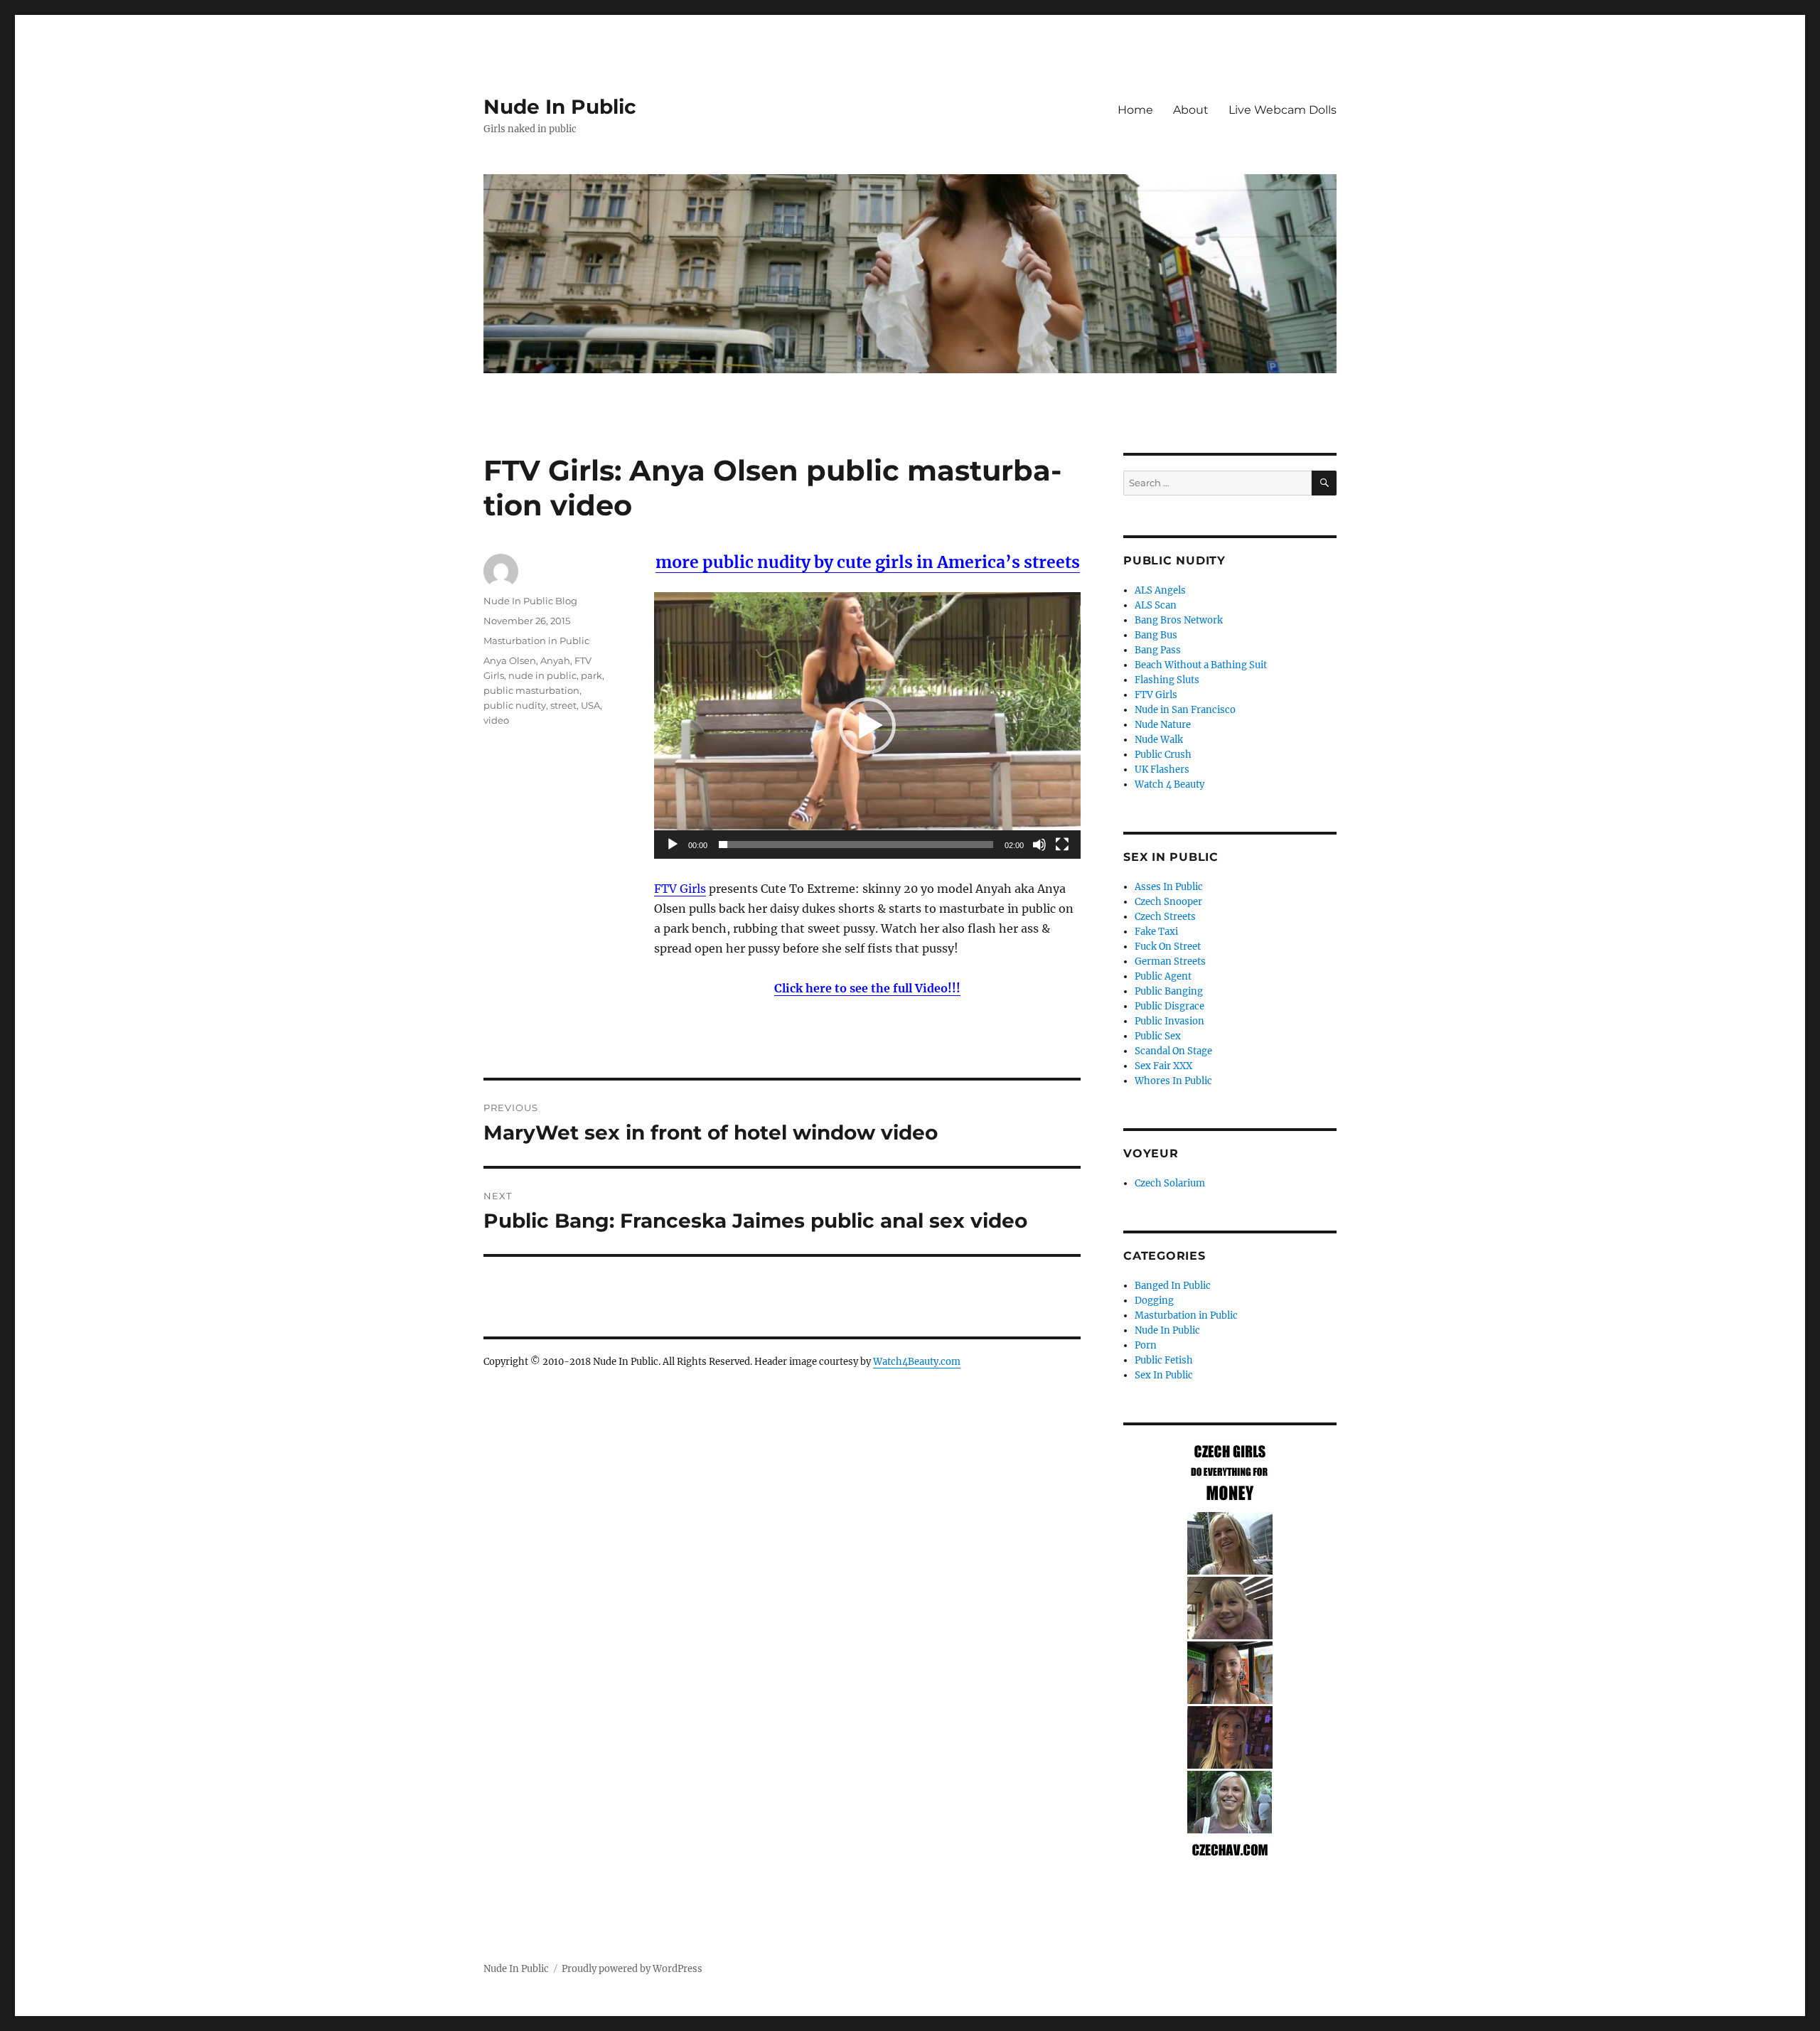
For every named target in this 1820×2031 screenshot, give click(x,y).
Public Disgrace (1169, 1006)
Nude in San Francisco (1185, 710)
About (1191, 110)
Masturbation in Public (536, 641)
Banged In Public (1173, 1286)
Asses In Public (1169, 887)
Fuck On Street (1168, 947)
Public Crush (1163, 755)
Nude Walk (1159, 740)
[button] (867, 726)
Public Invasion (1169, 1021)
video (496, 720)
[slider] (856, 845)
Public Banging (1169, 991)
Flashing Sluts (1167, 680)
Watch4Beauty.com (917, 1362)
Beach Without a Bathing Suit (1201, 665)
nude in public (542, 675)
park (591, 675)
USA (590, 705)
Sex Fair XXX (1163, 1066)
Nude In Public (560, 107)
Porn (1146, 1345)
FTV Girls (680, 889)
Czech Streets (1165, 917)
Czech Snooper (1168, 902)
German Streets (1170, 961)
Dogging (1154, 1301)
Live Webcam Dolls (1283, 110)
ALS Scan (1156, 605)
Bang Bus (1156, 635)
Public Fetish (1164, 1360)
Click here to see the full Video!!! (867, 988)
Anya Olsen (510, 660)
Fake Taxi (1156, 932)
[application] (867, 725)
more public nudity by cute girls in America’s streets (868, 562)
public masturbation (531, 690)
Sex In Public (1164, 1375)
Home (1135, 110)
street (563, 705)
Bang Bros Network (1179, 620)
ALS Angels (1160, 590)
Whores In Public (1173, 1081)
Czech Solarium (1170, 1183)
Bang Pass (1158, 650)
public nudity (515, 705)
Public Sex (1158, 1036)
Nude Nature (1163, 725)
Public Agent (1163, 976)
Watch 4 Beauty (1169, 784)
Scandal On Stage (1173, 1051)
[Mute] (1039, 845)
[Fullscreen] (1062, 845)
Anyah (555, 660)
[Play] (673, 845)
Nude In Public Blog (530, 601)
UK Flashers (1162, 770)
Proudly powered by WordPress (632, 1969)
